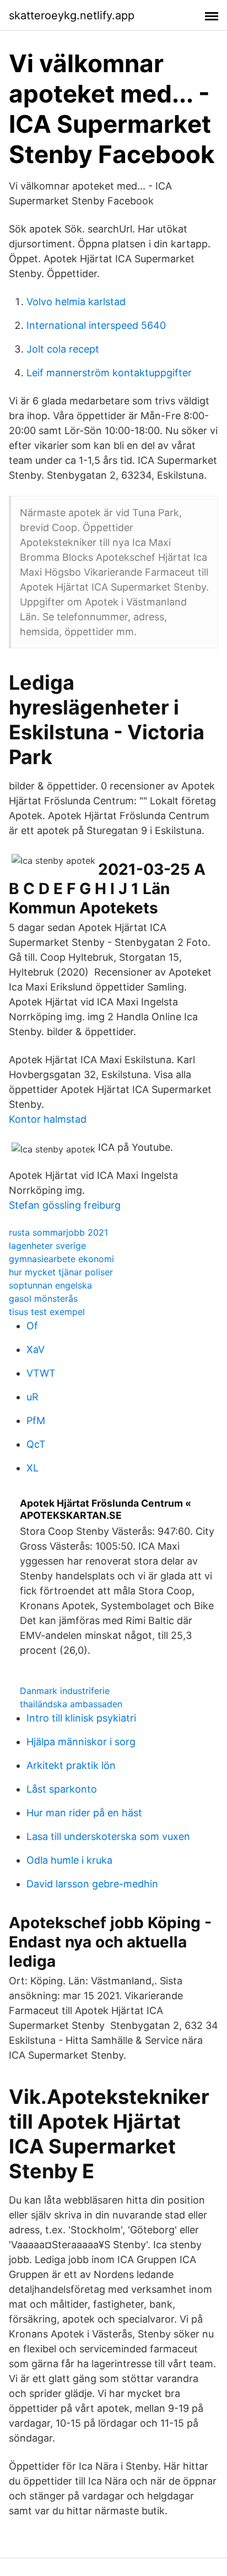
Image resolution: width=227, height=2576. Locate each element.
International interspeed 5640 (96, 325)
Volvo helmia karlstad (76, 302)
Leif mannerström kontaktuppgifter (109, 373)
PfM (36, 1420)
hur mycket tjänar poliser (61, 1272)
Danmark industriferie (65, 1691)
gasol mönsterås (43, 1298)
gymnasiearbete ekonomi (61, 1259)
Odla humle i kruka (69, 1860)
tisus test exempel (47, 1312)
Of (32, 1326)
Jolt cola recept (63, 349)
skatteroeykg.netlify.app (72, 15)
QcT (36, 1444)
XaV (36, 1349)
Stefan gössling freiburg (65, 1205)
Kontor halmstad (48, 1119)
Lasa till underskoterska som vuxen (108, 1836)
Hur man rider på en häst (84, 1813)
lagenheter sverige (47, 1246)
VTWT (41, 1373)
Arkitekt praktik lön (71, 1765)
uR (33, 1397)
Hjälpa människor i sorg (81, 1742)
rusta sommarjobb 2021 (58, 1232)
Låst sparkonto (62, 1789)
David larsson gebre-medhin (92, 1884)
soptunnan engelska (50, 1285)
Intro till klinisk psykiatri (81, 1718)
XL (33, 1468)
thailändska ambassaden (71, 1704)
